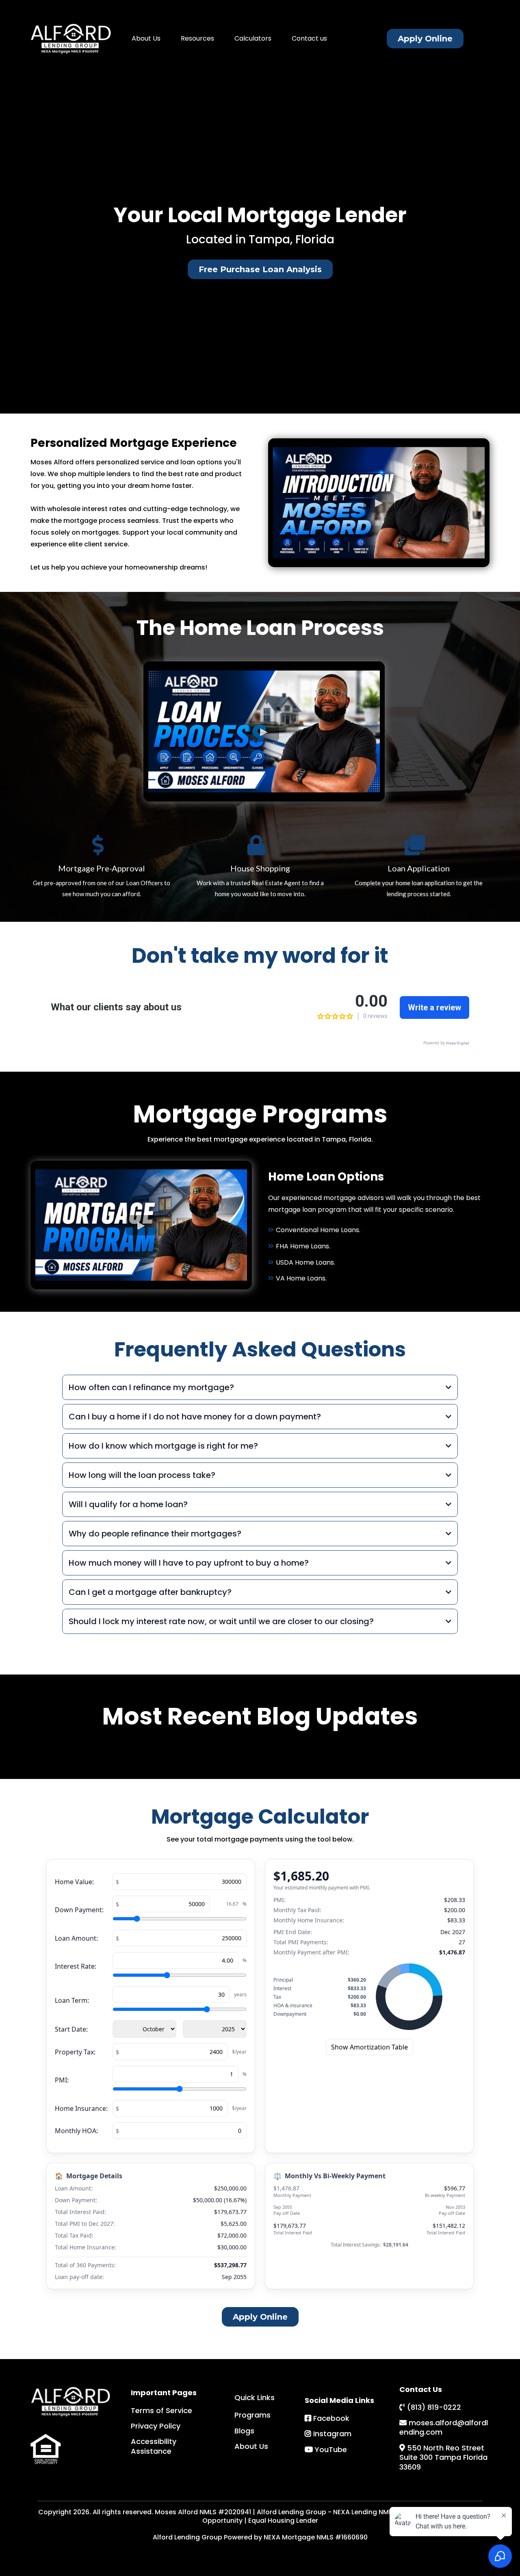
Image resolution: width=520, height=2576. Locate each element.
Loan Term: (72, 2000)
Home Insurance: (81, 2108)
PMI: (62, 2080)
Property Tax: (75, 2052)
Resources (197, 38)
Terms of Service (161, 2410)
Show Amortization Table (369, 2047)
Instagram (332, 2434)
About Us (146, 38)
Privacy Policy (156, 2426)
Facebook (331, 2418)
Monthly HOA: (76, 2131)
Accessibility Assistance (154, 2446)
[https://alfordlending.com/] (71, 39)
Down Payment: (79, 1910)
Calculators (253, 38)
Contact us (309, 38)
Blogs (244, 2431)
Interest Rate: (76, 1966)
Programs (252, 2415)
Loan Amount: (76, 1938)
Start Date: (71, 2029)
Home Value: (74, 1882)
